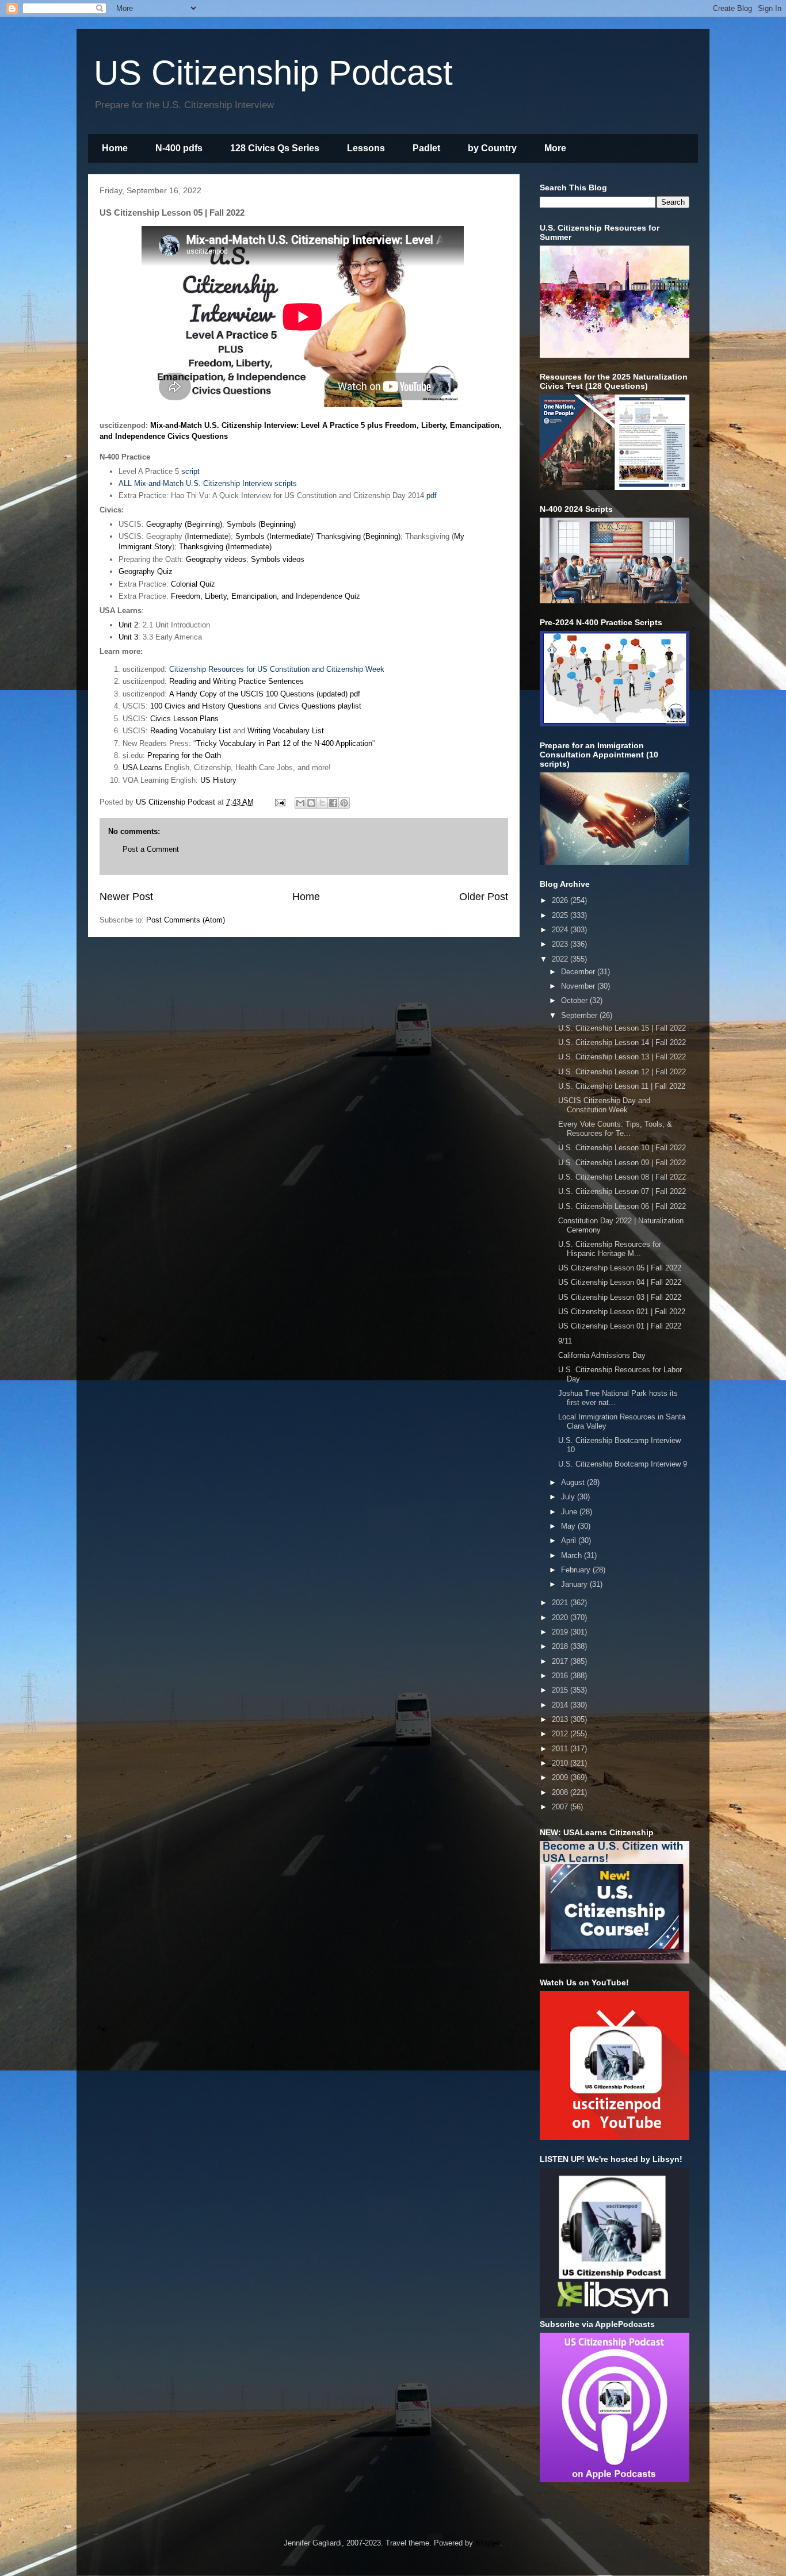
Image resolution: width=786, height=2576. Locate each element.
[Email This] (300, 803)
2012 (561, 1734)
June (570, 1512)
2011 (561, 1749)
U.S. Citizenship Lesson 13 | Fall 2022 (622, 1057)
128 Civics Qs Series (275, 148)
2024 (561, 930)
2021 (561, 1603)
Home (115, 148)
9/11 (565, 1341)
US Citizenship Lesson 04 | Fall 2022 (620, 1282)
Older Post (484, 897)
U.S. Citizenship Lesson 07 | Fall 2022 (622, 1191)
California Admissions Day (602, 1355)
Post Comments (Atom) (186, 920)
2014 (561, 1705)
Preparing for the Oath (184, 755)
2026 (561, 900)
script (190, 471)
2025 (561, 915)
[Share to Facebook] (333, 803)
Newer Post (126, 897)
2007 (561, 1807)
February (577, 1570)
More (555, 148)
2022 (561, 959)
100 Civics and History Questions (206, 706)
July (569, 1497)
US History (218, 780)
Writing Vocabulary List (286, 731)
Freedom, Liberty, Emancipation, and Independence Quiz (266, 596)
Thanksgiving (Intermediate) (225, 547)
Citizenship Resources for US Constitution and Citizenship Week (277, 669)
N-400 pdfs (179, 148)
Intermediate (208, 536)
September (580, 1015)
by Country (492, 148)
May (569, 1526)
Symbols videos (278, 559)
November (579, 986)
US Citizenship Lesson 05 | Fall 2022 (620, 1268)
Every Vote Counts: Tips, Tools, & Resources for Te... (615, 1129)
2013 (561, 1719)
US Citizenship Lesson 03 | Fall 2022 (620, 1297)
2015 (561, 1690)
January (575, 1584)
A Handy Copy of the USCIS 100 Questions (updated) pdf (265, 694)
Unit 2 (128, 625)
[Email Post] (279, 802)
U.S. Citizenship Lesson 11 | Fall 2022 (622, 1086)
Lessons (366, 148)
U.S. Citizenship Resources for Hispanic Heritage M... (610, 1249)
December (579, 972)
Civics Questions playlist (320, 706)
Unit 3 (128, 637)
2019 (561, 1632)
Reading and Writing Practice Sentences (236, 681)
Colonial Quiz (193, 584)
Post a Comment (151, 849)
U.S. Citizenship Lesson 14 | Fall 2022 (622, 1042)
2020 (561, 1618)
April (570, 1540)
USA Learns (142, 768)
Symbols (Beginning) (261, 524)
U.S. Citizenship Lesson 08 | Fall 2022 (622, 1177)
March (573, 1555)
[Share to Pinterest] (344, 803)
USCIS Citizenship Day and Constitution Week (604, 1105)
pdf (432, 495)
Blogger (488, 2543)
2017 (561, 1661)
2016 (561, 1676)
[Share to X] (322, 803)
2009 (561, 1777)
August (574, 1482)
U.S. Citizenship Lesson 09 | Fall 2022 (622, 1163)
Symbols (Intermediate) (274, 536)
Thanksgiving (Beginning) (358, 536)
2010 (561, 1763)
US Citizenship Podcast (273, 73)
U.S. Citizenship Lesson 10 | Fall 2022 (622, 1148)
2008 (561, 1792)
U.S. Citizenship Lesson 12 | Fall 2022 (622, 1072)
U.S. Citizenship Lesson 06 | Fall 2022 (622, 1206)
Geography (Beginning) (184, 524)
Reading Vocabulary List (190, 731)
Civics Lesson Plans (184, 719)
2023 (561, 944)
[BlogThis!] (311, 803)
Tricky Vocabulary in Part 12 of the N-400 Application (284, 743)
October (575, 1000)
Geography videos (216, 559)
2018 (561, 1646)
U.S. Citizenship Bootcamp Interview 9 (623, 1464)
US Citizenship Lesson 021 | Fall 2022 (622, 1312)
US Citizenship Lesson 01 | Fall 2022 (620, 1326)
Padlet (426, 148)
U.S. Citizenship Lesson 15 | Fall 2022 (622, 1028)
